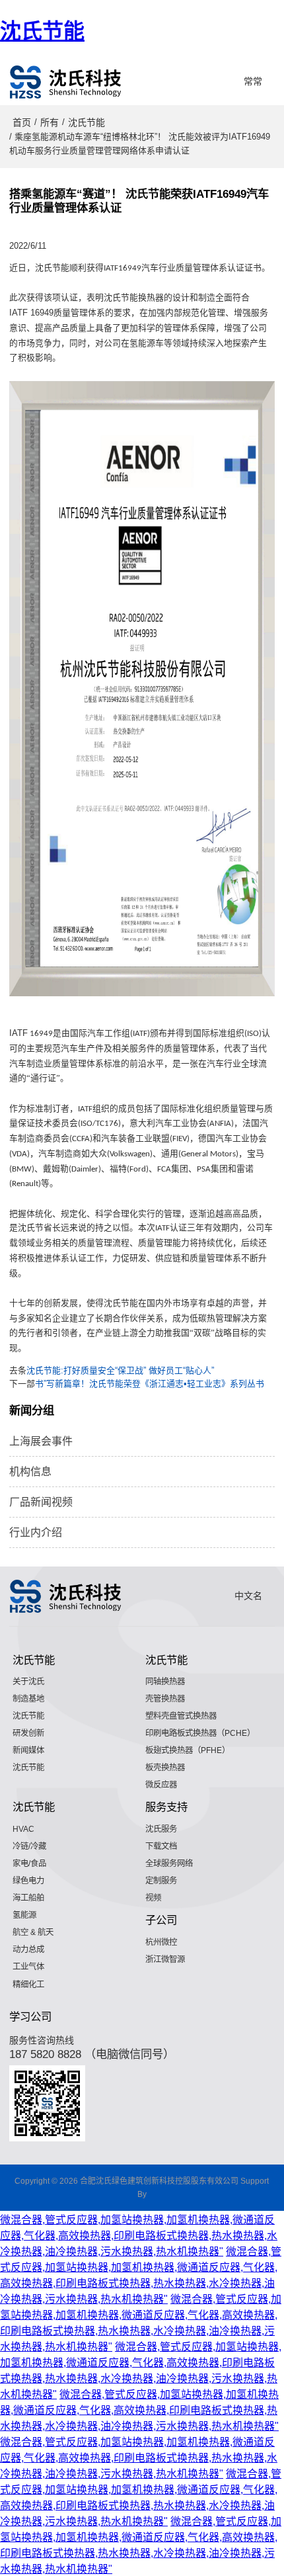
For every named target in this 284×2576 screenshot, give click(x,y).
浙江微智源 (165, 1959)
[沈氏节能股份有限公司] (66, 82)
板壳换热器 (165, 1768)
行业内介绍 (36, 1532)
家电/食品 (29, 1864)
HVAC (23, 1829)
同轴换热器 (165, 1682)
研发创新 (28, 1733)
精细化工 (28, 1985)
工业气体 (28, 1967)
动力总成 (28, 1950)
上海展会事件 (41, 1441)
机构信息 (30, 1472)
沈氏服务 (161, 1829)
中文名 (248, 1596)
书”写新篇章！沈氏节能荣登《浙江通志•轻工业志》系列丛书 (150, 1384)
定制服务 (161, 1881)
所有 (50, 122)
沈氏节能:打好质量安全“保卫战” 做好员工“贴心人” (120, 1370)
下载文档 (161, 1846)
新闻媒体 (28, 1750)
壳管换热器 (165, 1699)
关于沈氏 (28, 1682)
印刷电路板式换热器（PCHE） (200, 1733)
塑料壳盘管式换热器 (181, 1716)
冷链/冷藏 (29, 1846)
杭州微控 (161, 1942)
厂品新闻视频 (41, 1502)
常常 (253, 81)
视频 (153, 1898)
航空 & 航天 (33, 1932)
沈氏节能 (42, 31)
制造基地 (28, 1699)
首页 (22, 122)
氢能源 (24, 1915)
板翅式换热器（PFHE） (188, 1750)
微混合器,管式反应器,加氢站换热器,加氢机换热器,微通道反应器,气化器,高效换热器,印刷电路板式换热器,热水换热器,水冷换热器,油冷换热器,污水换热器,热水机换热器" (139, 2236)
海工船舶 (28, 1898)
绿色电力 (28, 1881)
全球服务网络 (169, 1864)
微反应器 (161, 1785)
